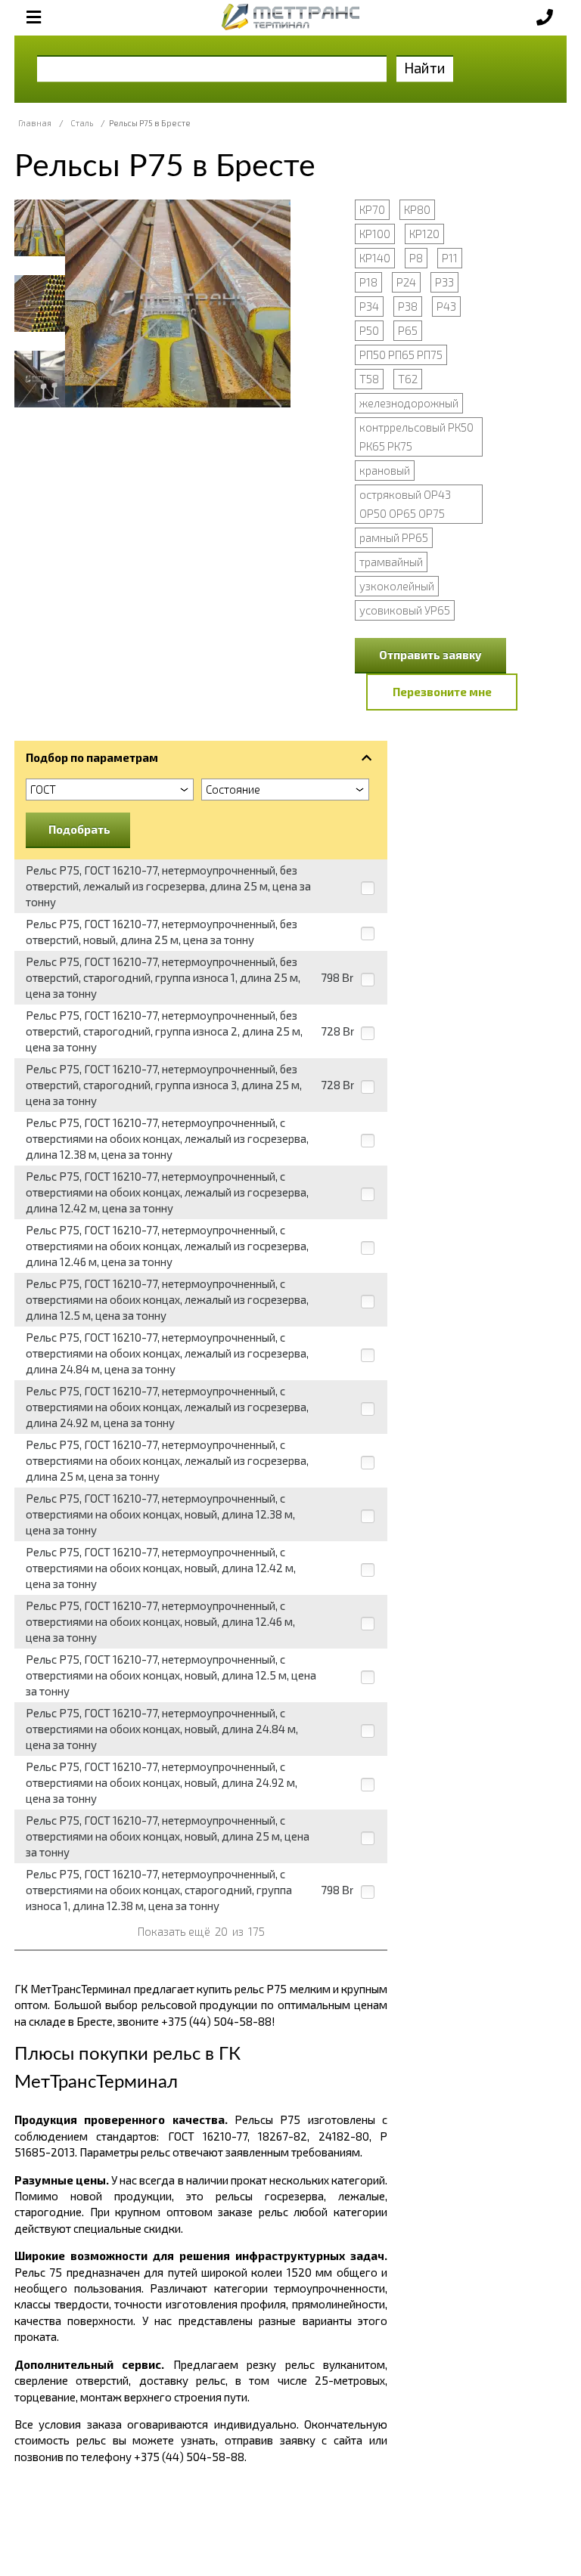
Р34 (369, 306)
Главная (35, 123)
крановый (385, 470)
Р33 (444, 282)
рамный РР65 (394, 537)
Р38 (408, 306)
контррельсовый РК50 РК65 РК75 (416, 437)
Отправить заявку (430, 655)
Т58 (369, 379)
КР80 (417, 209)
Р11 (450, 258)
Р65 (408, 330)
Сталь (82, 123)
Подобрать (79, 829)
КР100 (375, 234)
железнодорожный (409, 403)
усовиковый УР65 (405, 610)
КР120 (424, 234)
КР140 (375, 258)
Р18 (368, 282)
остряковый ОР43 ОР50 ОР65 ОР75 (405, 504)
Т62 (408, 379)
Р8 (416, 258)
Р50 (369, 330)
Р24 (406, 282)
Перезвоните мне (442, 692)
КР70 (372, 209)
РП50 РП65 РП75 (401, 355)
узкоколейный (397, 586)
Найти (425, 68)
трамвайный (391, 562)
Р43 (446, 306)
